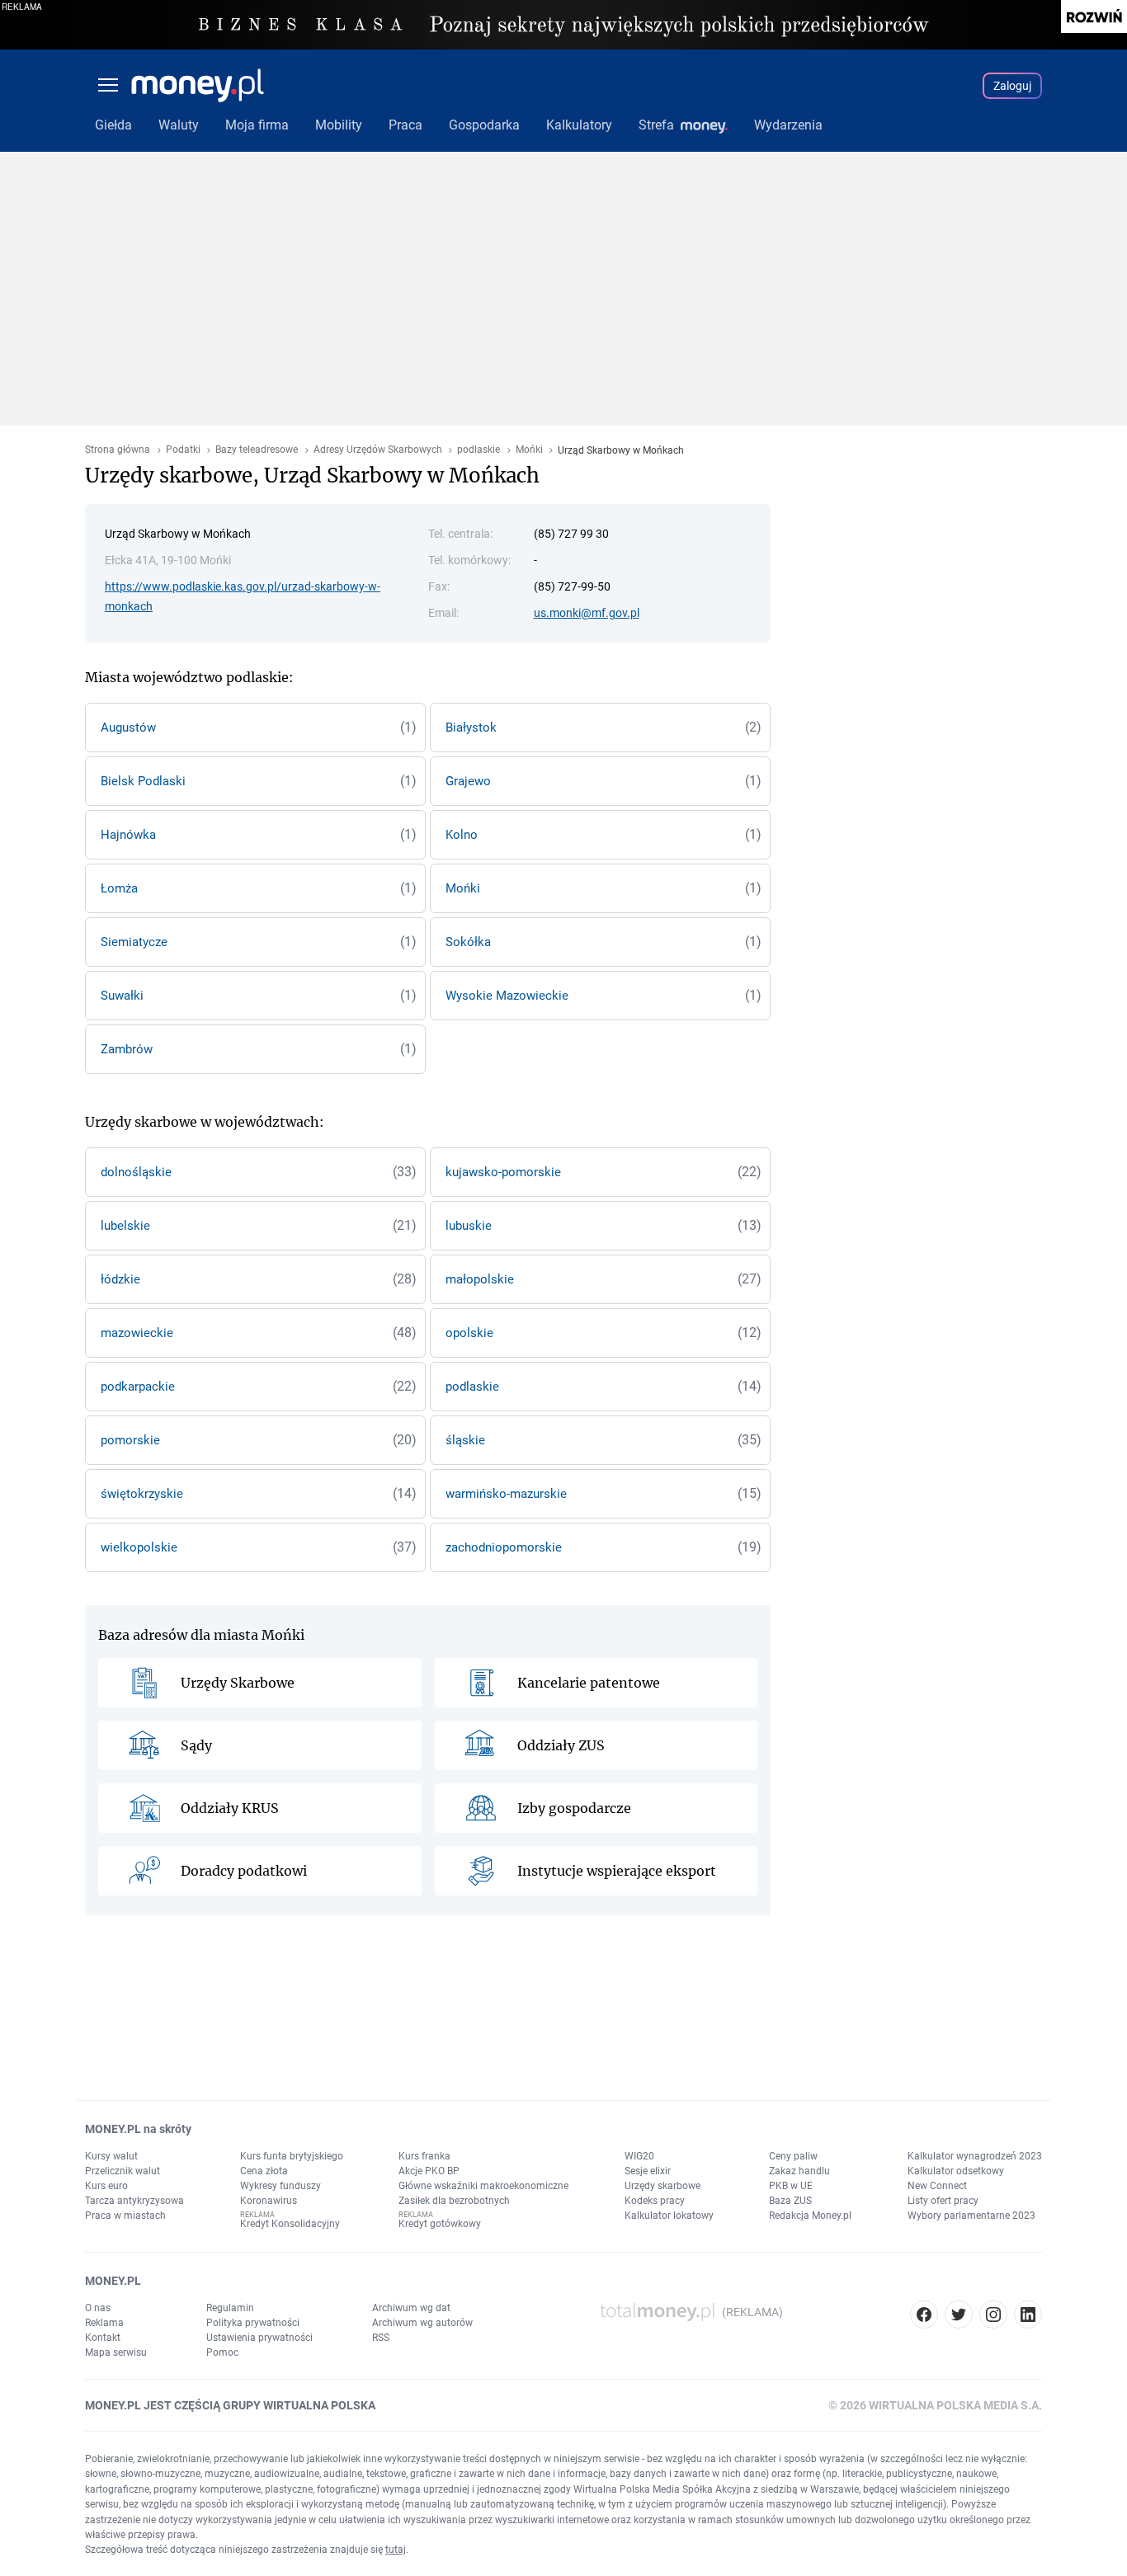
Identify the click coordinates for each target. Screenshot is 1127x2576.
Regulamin (230, 2308)
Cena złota (264, 2171)
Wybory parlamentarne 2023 (971, 2216)
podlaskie (479, 450)
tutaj (396, 2550)
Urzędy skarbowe (663, 2186)
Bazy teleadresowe (257, 450)
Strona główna (118, 450)
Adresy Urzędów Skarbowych (378, 450)
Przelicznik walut (123, 2171)
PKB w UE (791, 2186)
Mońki (529, 450)
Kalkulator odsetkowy (956, 2171)
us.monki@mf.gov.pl (587, 613)
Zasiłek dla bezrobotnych (454, 2201)
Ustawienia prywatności (259, 2338)
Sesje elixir (648, 2171)
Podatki (183, 450)
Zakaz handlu (799, 2171)
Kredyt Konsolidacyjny (290, 2224)
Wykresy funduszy (281, 2186)
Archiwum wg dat (411, 2308)
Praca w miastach (125, 2216)
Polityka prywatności (253, 2323)
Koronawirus (269, 2201)
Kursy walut (111, 2156)
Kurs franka (424, 2156)
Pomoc (222, 2352)
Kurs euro (106, 2186)
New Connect (937, 2186)
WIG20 (639, 2156)
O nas (98, 2308)
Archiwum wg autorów (422, 2323)
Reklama (104, 2323)
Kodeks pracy (655, 2201)
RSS (381, 2338)
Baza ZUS (790, 2201)
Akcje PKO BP (429, 2171)
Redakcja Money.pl (810, 2216)
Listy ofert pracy (943, 2201)
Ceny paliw (793, 2156)
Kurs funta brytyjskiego (292, 2156)
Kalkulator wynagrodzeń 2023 (975, 2156)
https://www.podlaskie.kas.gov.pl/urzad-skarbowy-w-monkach (243, 596)
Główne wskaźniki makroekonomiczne (483, 2186)
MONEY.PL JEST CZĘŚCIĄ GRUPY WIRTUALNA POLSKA (230, 2405)
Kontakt (103, 2338)
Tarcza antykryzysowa (134, 2201)
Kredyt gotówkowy (440, 2224)
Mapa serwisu (116, 2352)
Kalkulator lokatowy (669, 2216)
